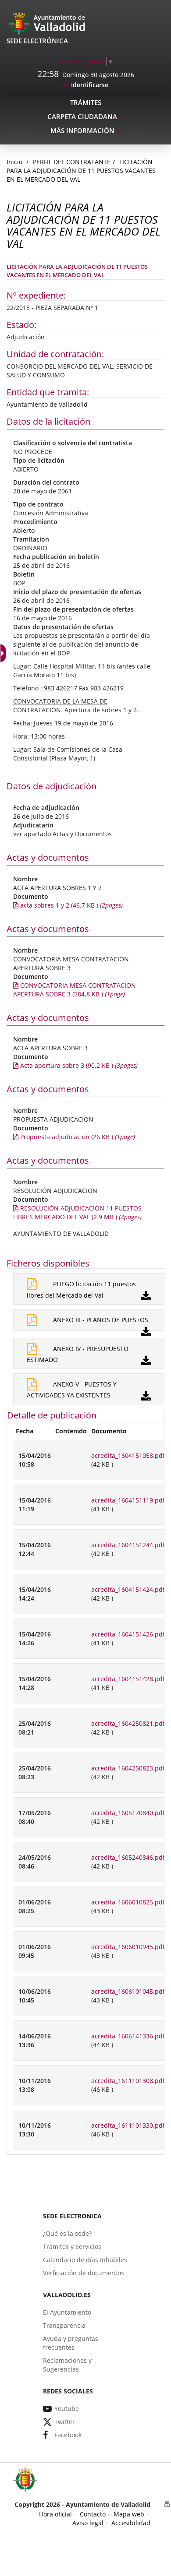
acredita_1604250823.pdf (128, 1768)
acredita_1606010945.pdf (128, 1947)
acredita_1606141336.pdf (128, 2036)
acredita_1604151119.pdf (128, 1500)
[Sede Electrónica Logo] (48, 23)
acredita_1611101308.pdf (128, 2081)
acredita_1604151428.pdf (128, 1679)
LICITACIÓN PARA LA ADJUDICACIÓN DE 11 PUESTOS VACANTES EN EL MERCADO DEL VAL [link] (81, 171)
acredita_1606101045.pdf (128, 1991)
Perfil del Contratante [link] (72, 162)
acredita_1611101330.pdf (128, 2125)
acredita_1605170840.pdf (128, 1813)
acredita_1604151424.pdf (128, 1589)
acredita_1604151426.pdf (128, 1634)
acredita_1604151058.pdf (128, 1455)
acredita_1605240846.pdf (128, 1857)
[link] (86, 62)
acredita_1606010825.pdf (128, 1902)
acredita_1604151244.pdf (128, 1545)
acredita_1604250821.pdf (128, 1723)
